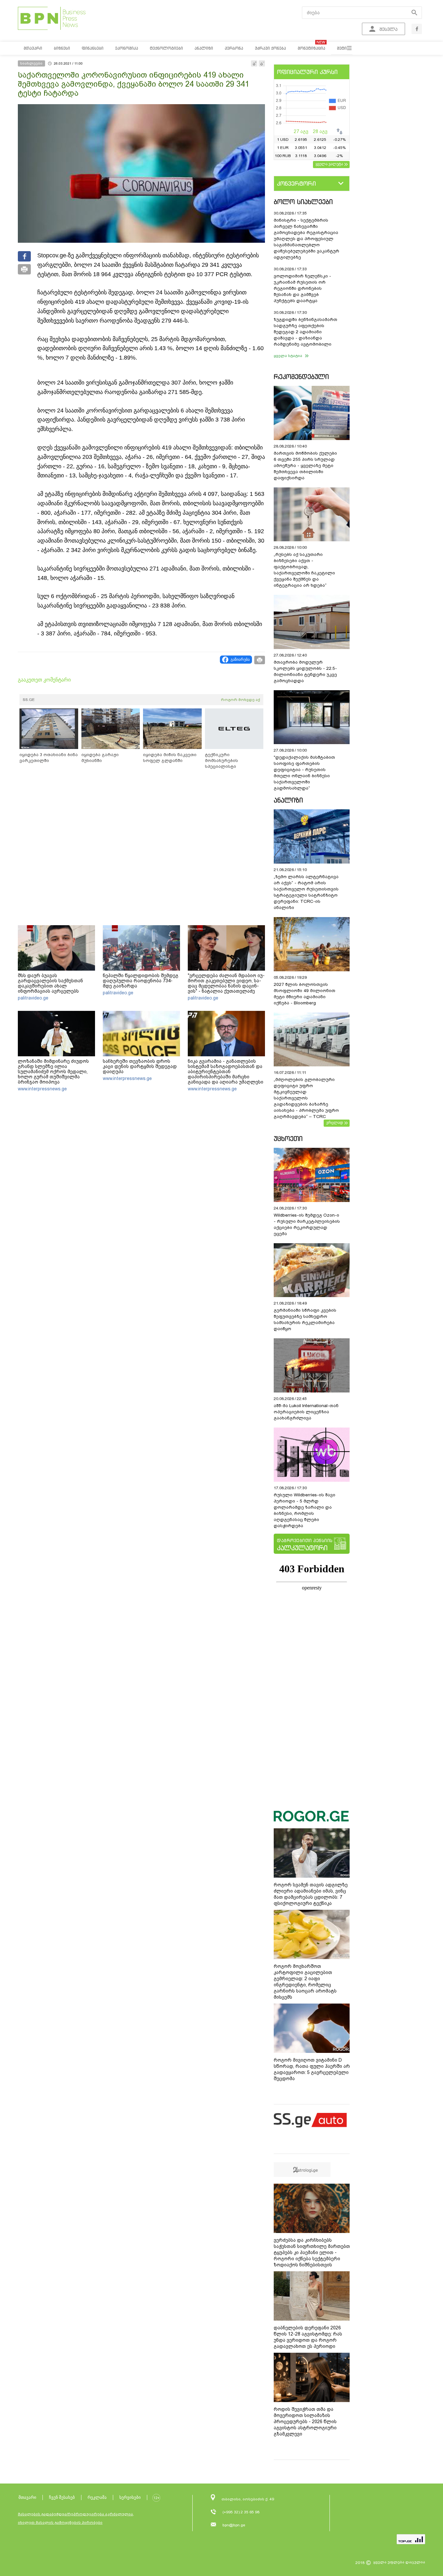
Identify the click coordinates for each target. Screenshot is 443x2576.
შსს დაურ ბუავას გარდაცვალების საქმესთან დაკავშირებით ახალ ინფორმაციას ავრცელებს (50, 983)
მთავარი (27, 2497)
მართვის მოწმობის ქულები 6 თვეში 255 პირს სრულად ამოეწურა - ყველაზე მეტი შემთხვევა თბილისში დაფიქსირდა (305, 466)
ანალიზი (288, 800)
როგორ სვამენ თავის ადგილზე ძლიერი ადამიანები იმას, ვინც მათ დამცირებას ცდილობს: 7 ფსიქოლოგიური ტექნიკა (311, 1894)
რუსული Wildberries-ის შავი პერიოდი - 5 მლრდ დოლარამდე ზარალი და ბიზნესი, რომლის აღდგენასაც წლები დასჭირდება (305, 1510)
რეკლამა (97, 2497)
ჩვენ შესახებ (62, 2497)
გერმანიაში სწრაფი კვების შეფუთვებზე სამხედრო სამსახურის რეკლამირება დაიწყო (305, 1319)
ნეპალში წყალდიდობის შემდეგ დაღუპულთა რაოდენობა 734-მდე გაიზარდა (141, 981)
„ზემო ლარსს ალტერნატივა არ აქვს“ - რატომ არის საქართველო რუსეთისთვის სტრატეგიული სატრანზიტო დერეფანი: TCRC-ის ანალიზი (306, 892)
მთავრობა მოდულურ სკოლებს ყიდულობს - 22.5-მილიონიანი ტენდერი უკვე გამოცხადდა (305, 671)
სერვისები (130, 2497)
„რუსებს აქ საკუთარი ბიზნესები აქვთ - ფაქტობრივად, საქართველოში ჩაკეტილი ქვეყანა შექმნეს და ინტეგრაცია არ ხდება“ (304, 570)
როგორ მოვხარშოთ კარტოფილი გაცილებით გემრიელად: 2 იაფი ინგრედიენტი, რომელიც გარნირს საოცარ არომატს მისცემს (305, 1982)
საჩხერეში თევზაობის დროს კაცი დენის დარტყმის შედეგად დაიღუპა (140, 1066)
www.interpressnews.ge (42, 1089)
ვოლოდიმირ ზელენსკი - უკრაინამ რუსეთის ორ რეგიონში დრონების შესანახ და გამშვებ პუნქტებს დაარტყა (302, 288)
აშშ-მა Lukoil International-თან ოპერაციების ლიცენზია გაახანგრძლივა (306, 1412)
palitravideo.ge (33, 998)
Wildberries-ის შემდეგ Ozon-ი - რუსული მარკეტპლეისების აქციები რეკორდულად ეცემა (307, 1224)
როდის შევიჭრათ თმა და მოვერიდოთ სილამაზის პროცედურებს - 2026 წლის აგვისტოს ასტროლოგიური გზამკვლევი (305, 2422)
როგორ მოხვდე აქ (240, 700)
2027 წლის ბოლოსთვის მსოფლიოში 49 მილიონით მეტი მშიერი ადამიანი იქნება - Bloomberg (305, 994)
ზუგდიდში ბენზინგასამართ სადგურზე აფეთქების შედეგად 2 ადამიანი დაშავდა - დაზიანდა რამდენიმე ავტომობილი (305, 332)
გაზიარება (240, 659)
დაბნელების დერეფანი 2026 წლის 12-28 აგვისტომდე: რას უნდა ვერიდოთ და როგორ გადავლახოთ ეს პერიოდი (308, 2337)
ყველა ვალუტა (329, 164)
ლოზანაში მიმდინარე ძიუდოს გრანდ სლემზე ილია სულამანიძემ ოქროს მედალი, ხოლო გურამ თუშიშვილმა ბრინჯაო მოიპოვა (53, 1072)
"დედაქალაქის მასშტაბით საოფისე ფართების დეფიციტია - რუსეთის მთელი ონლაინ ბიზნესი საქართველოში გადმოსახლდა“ (304, 773)
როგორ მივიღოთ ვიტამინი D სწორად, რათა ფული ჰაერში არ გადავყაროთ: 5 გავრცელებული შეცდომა (312, 2069)
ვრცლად (335, 1122)
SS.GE (29, 700)
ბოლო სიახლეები (303, 202)
